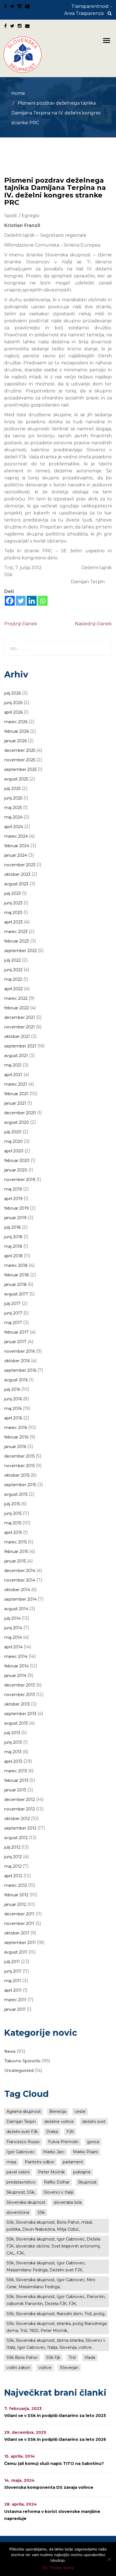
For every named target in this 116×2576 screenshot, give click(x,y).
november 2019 (20, 1180)
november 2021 (20, 1027)
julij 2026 (13, 693)
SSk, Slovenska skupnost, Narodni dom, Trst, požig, (56, 2314)
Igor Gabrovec (21, 2152)
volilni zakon (18, 2368)
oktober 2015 (17, 1475)
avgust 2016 (16, 1380)
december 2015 (19, 1456)
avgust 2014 (16, 1609)
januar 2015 (15, 1561)
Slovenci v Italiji (58, 2192)
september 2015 (20, 1485)
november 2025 (20, 760)
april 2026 (14, 712)
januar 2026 (15, 741)
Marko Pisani (85, 2152)
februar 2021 (16, 1094)
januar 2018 (15, 1284)
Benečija (58, 2111)
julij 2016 (12, 1389)
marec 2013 (16, 1771)
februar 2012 (16, 1895)
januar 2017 (15, 1342)
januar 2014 (15, 1676)
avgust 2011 (16, 1952)
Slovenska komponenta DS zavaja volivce (49, 2487)
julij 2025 (12, 789)
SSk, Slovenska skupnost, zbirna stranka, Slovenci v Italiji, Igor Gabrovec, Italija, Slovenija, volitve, (56, 2344)
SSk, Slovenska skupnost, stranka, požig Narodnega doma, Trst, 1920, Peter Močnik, (57, 2327)
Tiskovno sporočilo (22, 2061)
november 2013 (20, 1695)
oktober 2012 (17, 1819)
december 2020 (20, 1113)
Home (18, 93)
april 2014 (13, 1647)
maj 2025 (13, 808)
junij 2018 (13, 1237)
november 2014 (20, 1580)
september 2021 (20, 1046)
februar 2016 (16, 1437)
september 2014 (20, 1599)
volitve (45, 2368)
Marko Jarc (54, 2152)
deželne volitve (59, 2122)
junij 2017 (13, 1313)
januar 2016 (15, 1447)
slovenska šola (68, 2202)
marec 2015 (15, 1542)
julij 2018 (13, 1227)
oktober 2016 (17, 1361)
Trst (72, 2357)
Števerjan (69, 2368)
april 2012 (13, 1876)
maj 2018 (13, 1246)
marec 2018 (16, 1265)
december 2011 (19, 1914)
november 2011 (19, 1924)
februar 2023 (17, 941)
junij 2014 (13, 1628)
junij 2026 (13, 703)
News (10, 2051)
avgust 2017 (16, 1294)
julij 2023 (13, 893)
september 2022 (21, 951)
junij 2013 (13, 1742)
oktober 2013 (17, 1704)
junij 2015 (13, 1513)
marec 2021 (16, 1084)
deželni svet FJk (22, 2132)
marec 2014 (16, 1656)
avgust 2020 (17, 1122)
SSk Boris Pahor (22, 2357)
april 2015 (13, 1532)
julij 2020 (13, 1132)
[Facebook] (10, 601)
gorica (93, 2142)
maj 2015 (13, 1523)
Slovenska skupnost (26, 2202)
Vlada (90, 2357)
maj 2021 (13, 1065)
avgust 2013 (16, 1723)
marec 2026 (16, 722)
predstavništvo (21, 2182)
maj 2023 (13, 913)
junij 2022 (13, 970)
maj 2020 (14, 1141)
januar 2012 (15, 1904)
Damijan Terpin (21, 2122)
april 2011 (13, 1990)
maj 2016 (13, 1408)
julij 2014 (12, 1618)
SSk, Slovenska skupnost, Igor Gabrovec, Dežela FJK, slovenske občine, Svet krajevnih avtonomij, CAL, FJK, (53, 2246)
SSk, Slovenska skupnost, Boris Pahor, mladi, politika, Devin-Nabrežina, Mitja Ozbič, (50, 2226)
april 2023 (14, 922)
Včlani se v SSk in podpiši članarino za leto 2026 (55, 2439)
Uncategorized (19, 2071)
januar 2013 (15, 1790)
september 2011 (20, 1943)
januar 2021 (15, 1103)
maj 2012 (13, 1866)
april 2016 (13, 1418)
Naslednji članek (93, 624)
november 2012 (20, 1809)
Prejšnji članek (21, 624)
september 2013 (20, 1714)
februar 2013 (16, 1780)
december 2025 (20, 750)
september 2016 (20, 1370)
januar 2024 (16, 855)
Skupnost (87, 2182)
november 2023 (20, 865)
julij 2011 (12, 1962)
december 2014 (20, 1571)
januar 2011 (15, 2009)
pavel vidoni (18, 2172)
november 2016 (20, 1351)
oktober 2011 (17, 1933)
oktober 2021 (17, 1037)
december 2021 (20, 1017)
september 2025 (20, 769)
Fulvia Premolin (63, 2142)
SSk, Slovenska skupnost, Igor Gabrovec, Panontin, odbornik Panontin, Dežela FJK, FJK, (56, 2300)
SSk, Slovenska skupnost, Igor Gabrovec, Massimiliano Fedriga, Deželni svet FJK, (46, 2266)
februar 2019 (16, 1208)
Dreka (52, 2132)
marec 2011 (15, 2000)
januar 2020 (16, 1170)
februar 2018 (17, 1275)
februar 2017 (16, 1332)
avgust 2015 (16, 1494)
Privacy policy (62, 2568)
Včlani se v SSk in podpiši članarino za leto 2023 (55, 2416)
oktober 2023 (17, 874)
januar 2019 (15, 1218)
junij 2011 (13, 1971)
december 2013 (20, 1685)
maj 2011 (13, 1981)
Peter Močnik (51, 2172)
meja (11, 2162)
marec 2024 (16, 836)
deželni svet (94, 2122)
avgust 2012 (16, 1838)
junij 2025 (13, 798)
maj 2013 (13, 1752)
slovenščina (18, 2212)
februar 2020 (17, 1161)
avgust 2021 (16, 1056)
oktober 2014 (17, 1590)
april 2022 (14, 989)
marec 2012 (16, 1885)
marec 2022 (16, 998)
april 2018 (14, 1256)
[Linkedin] (32, 601)
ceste (80, 2111)
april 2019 (13, 1199)
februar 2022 (17, 1008)
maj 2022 (13, 979)
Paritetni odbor (40, 2162)
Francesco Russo (23, 2142)
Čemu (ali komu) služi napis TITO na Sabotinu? (54, 2464)
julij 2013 (12, 1733)
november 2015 (19, 1466)
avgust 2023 (16, 884)
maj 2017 (13, 1323)
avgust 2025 (16, 779)
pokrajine (82, 2172)
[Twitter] (21, 601)
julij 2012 (12, 1847)
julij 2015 (12, 1504)
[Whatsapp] (43, 601)
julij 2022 (13, 960)
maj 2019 (13, 1189)
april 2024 (14, 827)
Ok (45, 2568)
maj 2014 (13, 1637)
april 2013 (13, 1761)
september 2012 (20, 1828)
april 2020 (14, 1151)
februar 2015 (16, 1552)
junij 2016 (13, 1399)
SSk (41, 2212)
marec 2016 (16, 1428)
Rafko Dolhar (57, 2182)
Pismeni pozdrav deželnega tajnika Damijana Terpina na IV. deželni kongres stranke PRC (55, 191)
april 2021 (13, 1075)
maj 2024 (13, 817)
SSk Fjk (53, 2357)
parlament (73, 2162)
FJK (70, 2132)
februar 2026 (17, 731)
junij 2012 (13, 1857)
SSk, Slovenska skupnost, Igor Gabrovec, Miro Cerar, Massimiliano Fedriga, (51, 2283)
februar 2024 (17, 846)
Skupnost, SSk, (21, 2192)
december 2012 (20, 1800)
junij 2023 (13, 903)
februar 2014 (16, 1666)
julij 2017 (12, 1304)
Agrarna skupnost (24, 2111)
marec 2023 (16, 932)
